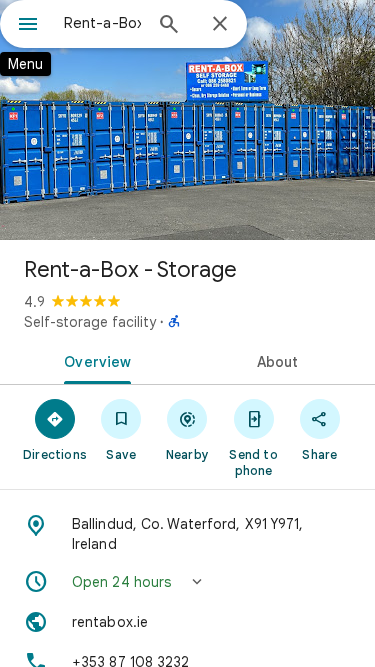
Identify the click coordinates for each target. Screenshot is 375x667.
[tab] (94, 360)
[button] (187, 582)
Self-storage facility (90, 322)
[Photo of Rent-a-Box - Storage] (187, 120)
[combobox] (102, 23)
